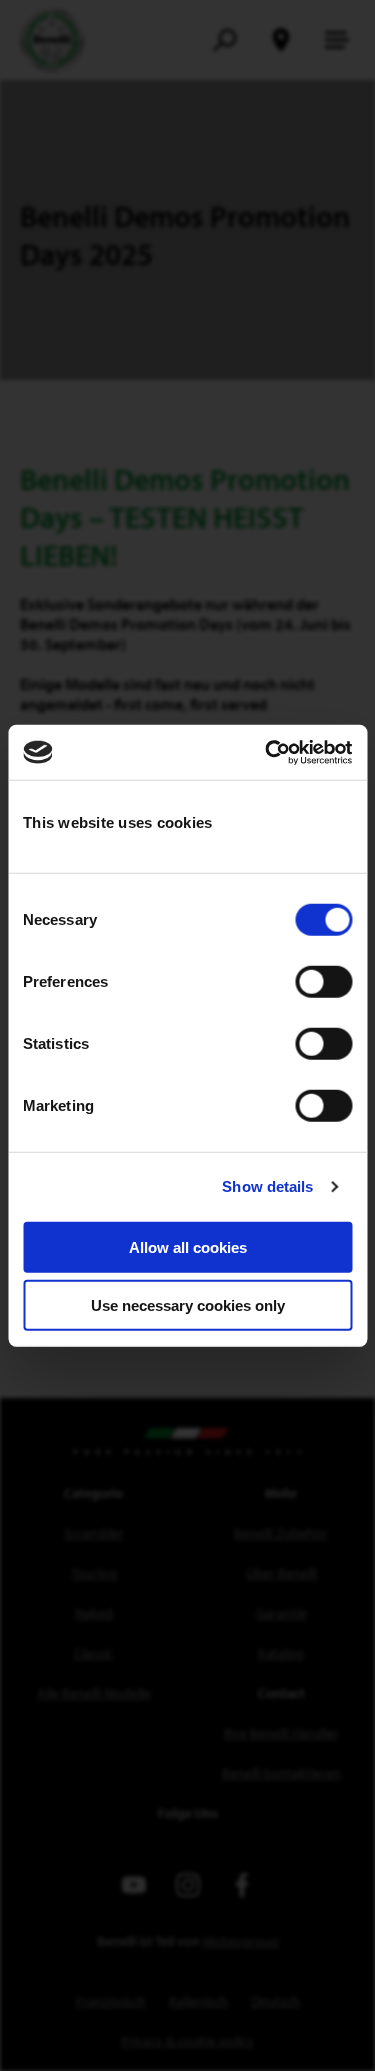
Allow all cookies (188, 1246)
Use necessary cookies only (188, 1305)
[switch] (323, 981)
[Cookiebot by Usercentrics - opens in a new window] (267, 752)
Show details (267, 1186)
